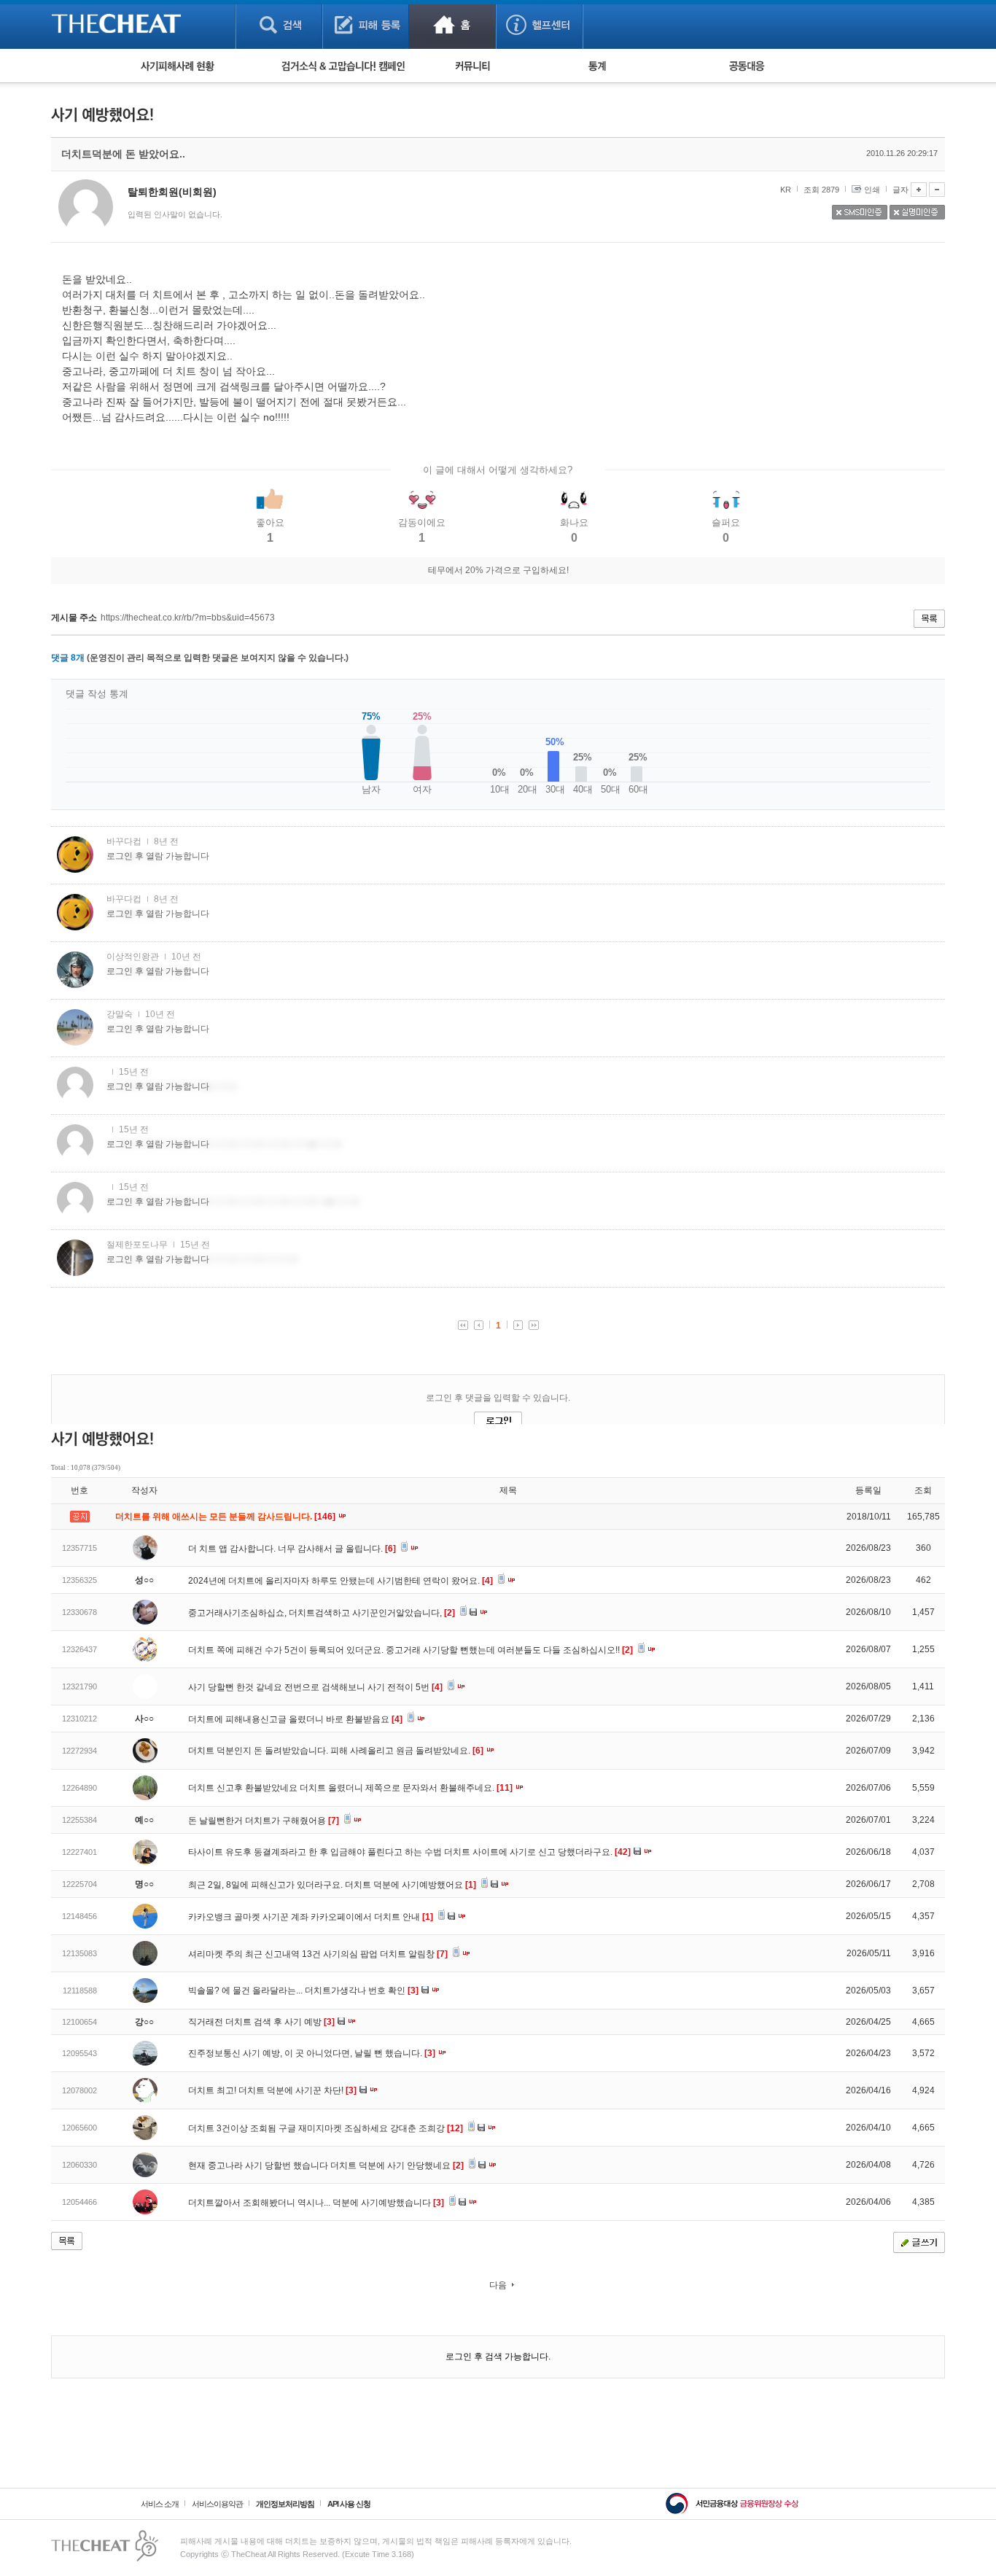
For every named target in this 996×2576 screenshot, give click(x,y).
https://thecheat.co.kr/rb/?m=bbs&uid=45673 (188, 618)
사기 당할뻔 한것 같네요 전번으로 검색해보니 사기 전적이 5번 (315, 1687)
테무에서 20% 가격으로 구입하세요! (498, 570)
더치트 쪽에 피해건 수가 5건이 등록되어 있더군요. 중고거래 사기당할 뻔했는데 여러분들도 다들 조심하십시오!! (411, 1650)
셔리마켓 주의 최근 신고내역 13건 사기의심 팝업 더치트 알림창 (318, 1954)
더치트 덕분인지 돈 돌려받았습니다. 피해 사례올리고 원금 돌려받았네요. (336, 1751)
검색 (279, 24)
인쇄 (872, 190)
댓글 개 (68, 658)
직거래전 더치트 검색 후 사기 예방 (261, 2022)
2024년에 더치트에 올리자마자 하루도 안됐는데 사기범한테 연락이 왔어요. (341, 1581)
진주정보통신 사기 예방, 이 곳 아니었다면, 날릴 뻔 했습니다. (312, 2053)
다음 (498, 2285)
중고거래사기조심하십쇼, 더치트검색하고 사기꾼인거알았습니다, (322, 1613)
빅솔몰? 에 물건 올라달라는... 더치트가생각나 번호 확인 (303, 1991)
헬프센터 (539, 24)
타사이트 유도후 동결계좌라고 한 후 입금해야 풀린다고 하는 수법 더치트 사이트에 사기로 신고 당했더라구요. (409, 1852)
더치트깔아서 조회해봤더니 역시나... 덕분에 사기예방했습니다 (316, 2203)
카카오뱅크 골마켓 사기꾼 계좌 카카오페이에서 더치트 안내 (311, 1917)
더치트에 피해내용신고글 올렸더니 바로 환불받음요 (295, 1719)
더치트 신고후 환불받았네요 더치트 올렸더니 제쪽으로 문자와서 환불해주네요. (350, 1788)
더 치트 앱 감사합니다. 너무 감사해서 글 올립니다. (292, 1549)
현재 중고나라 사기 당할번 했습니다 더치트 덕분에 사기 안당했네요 (326, 2166)
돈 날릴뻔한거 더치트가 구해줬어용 (264, 1821)
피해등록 (366, 24)
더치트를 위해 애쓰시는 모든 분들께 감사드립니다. (226, 1517)
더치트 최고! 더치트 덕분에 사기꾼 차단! (272, 2090)
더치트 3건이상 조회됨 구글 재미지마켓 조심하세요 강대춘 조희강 (326, 2128)
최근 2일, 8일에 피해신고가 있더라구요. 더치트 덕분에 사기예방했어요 (332, 1885)
